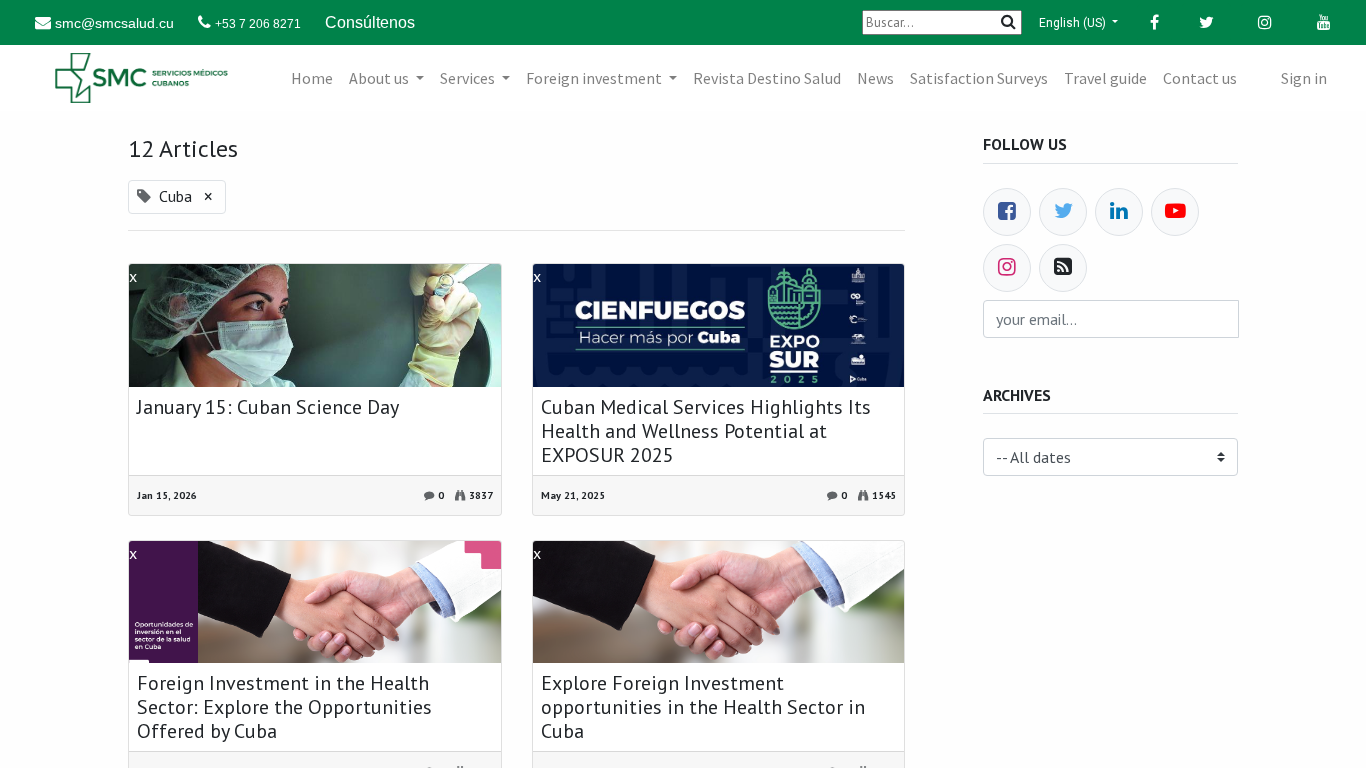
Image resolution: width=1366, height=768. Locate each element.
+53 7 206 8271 (258, 24)
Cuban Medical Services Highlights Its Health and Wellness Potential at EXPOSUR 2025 (706, 431)
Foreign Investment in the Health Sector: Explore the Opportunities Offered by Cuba (284, 707)
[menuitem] (312, 78)
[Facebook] (1007, 212)
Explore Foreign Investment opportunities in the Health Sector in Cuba (703, 707)
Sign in (1304, 78)
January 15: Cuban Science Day (268, 407)
